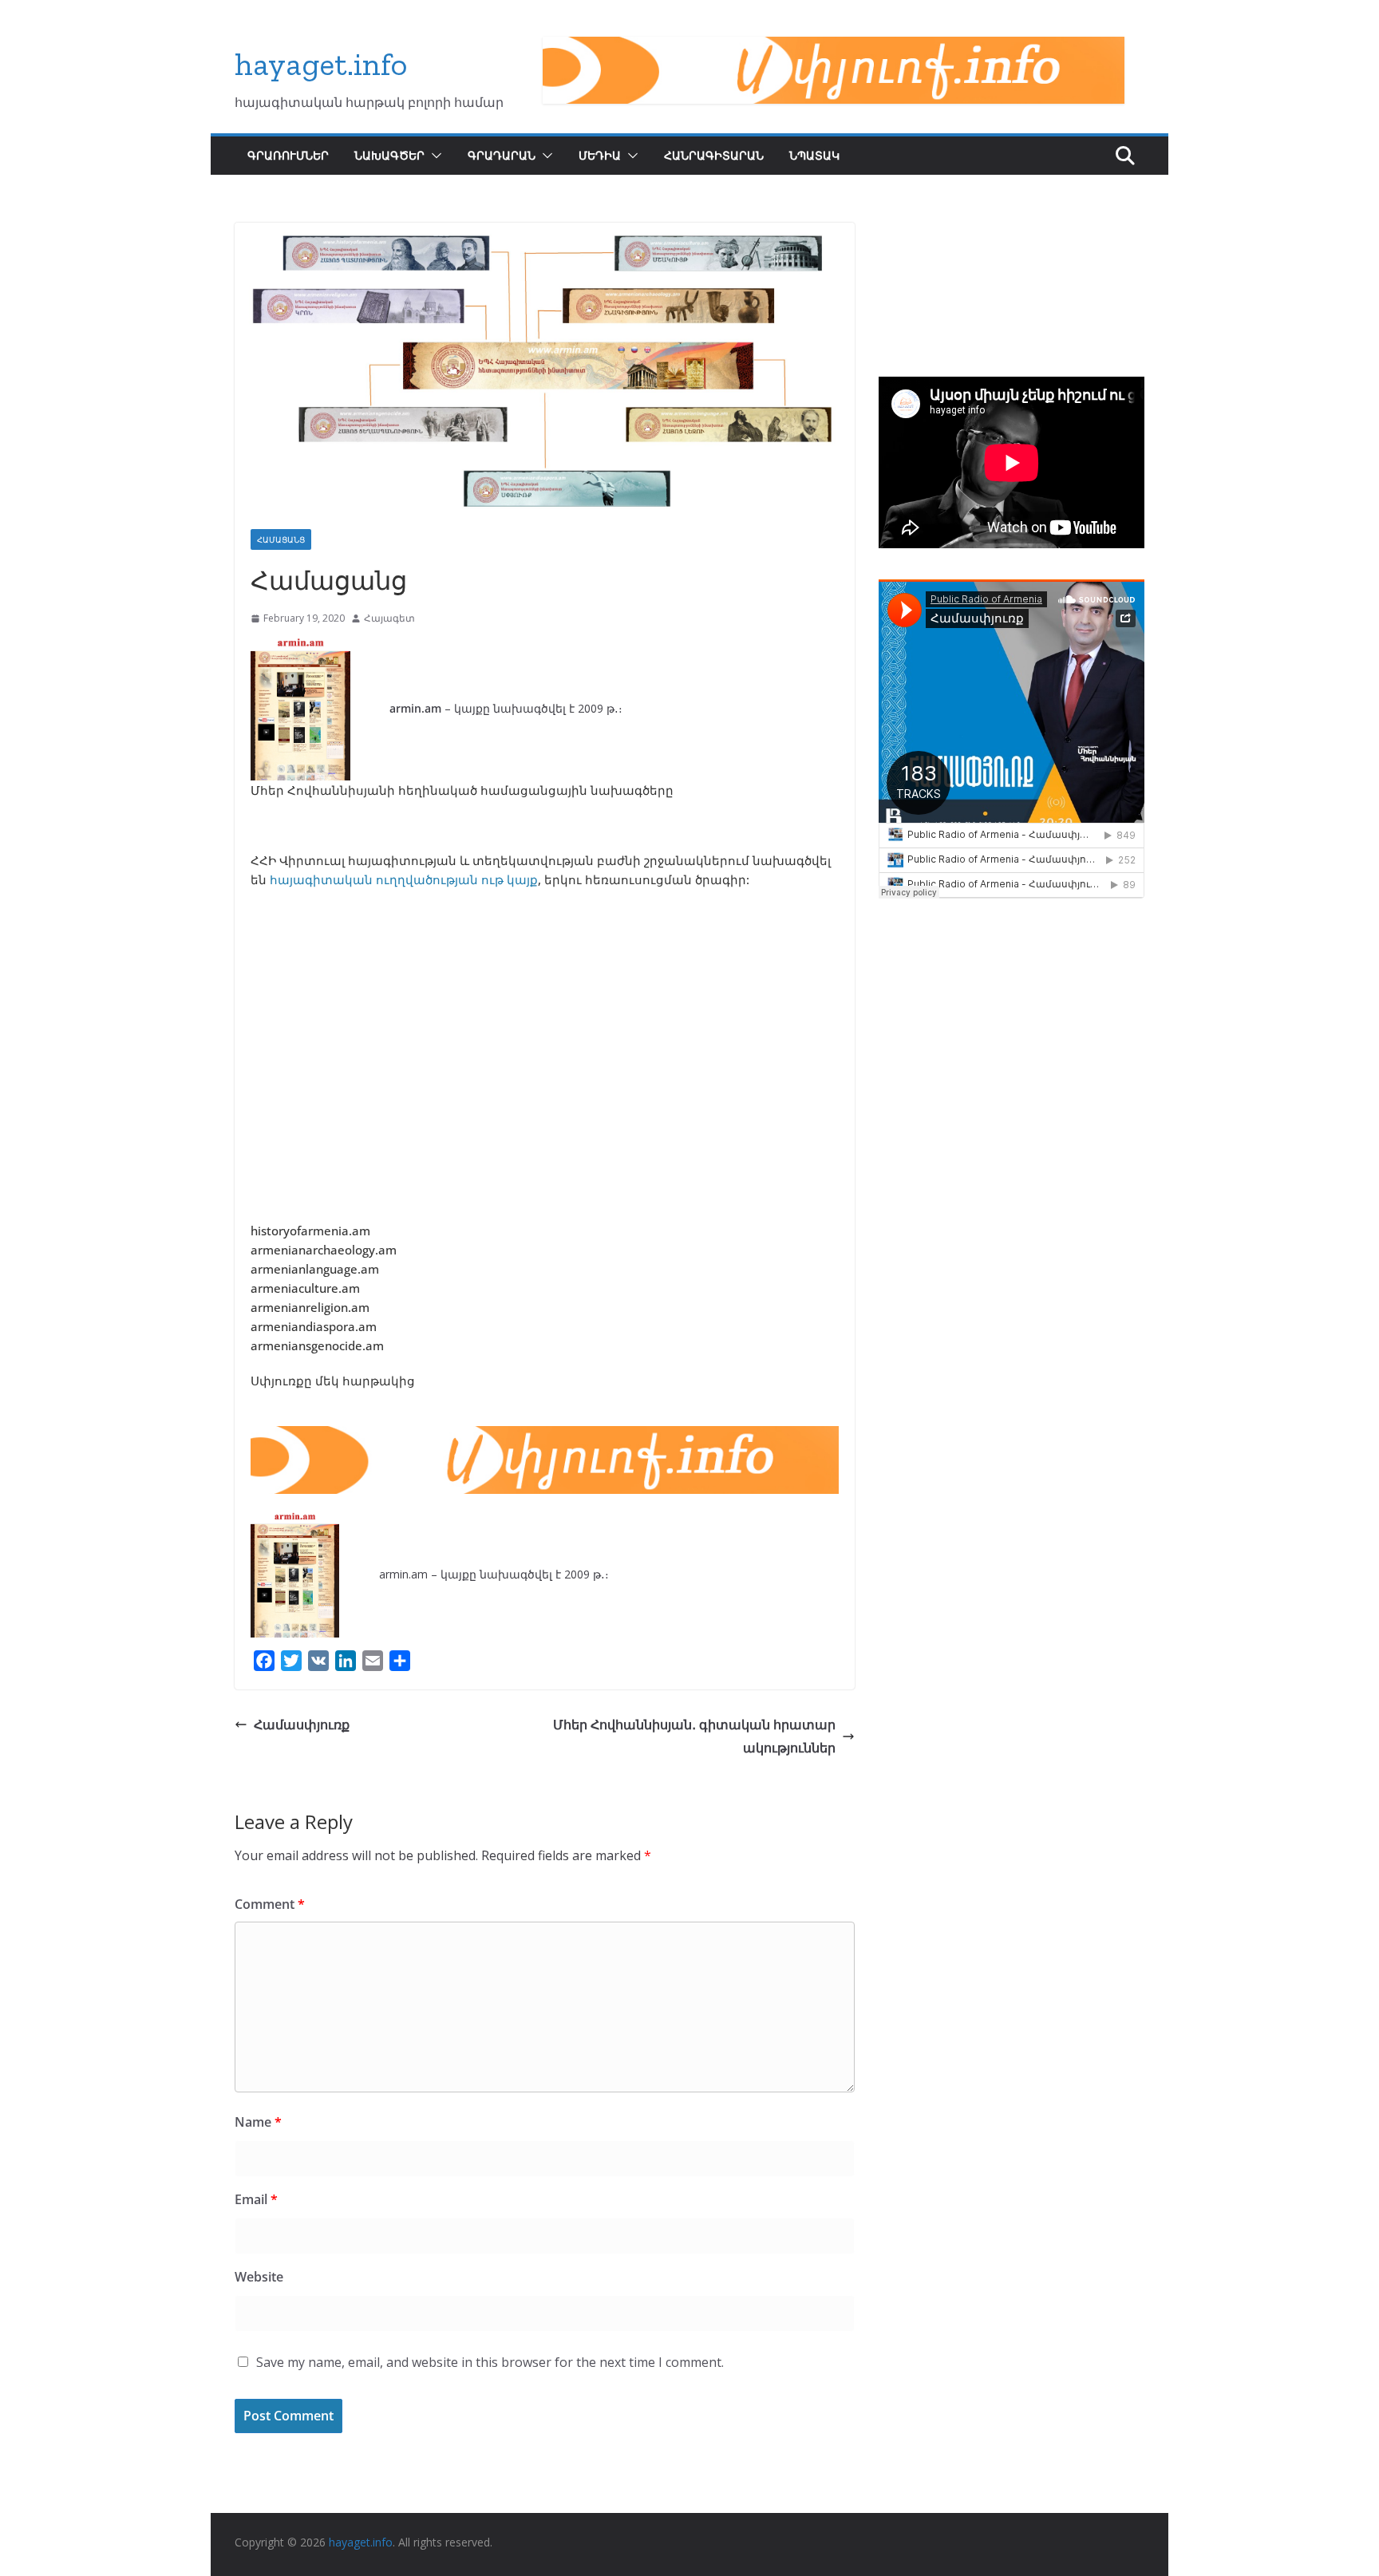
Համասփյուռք (302, 1725)
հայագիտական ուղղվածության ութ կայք (404, 879)
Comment (270, 1904)
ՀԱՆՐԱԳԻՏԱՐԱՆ (714, 155)
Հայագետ (389, 618)
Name (258, 2122)
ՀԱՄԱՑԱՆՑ (281, 539)
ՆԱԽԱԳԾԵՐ (389, 155)
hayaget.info (321, 64)
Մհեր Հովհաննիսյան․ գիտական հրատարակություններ (694, 1736)
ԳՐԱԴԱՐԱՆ (502, 155)
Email (256, 2199)
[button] (433, 156)
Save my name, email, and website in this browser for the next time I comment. (490, 2362)
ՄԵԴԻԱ (600, 155)
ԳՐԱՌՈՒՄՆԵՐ (288, 155)
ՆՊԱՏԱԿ (814, 155)
